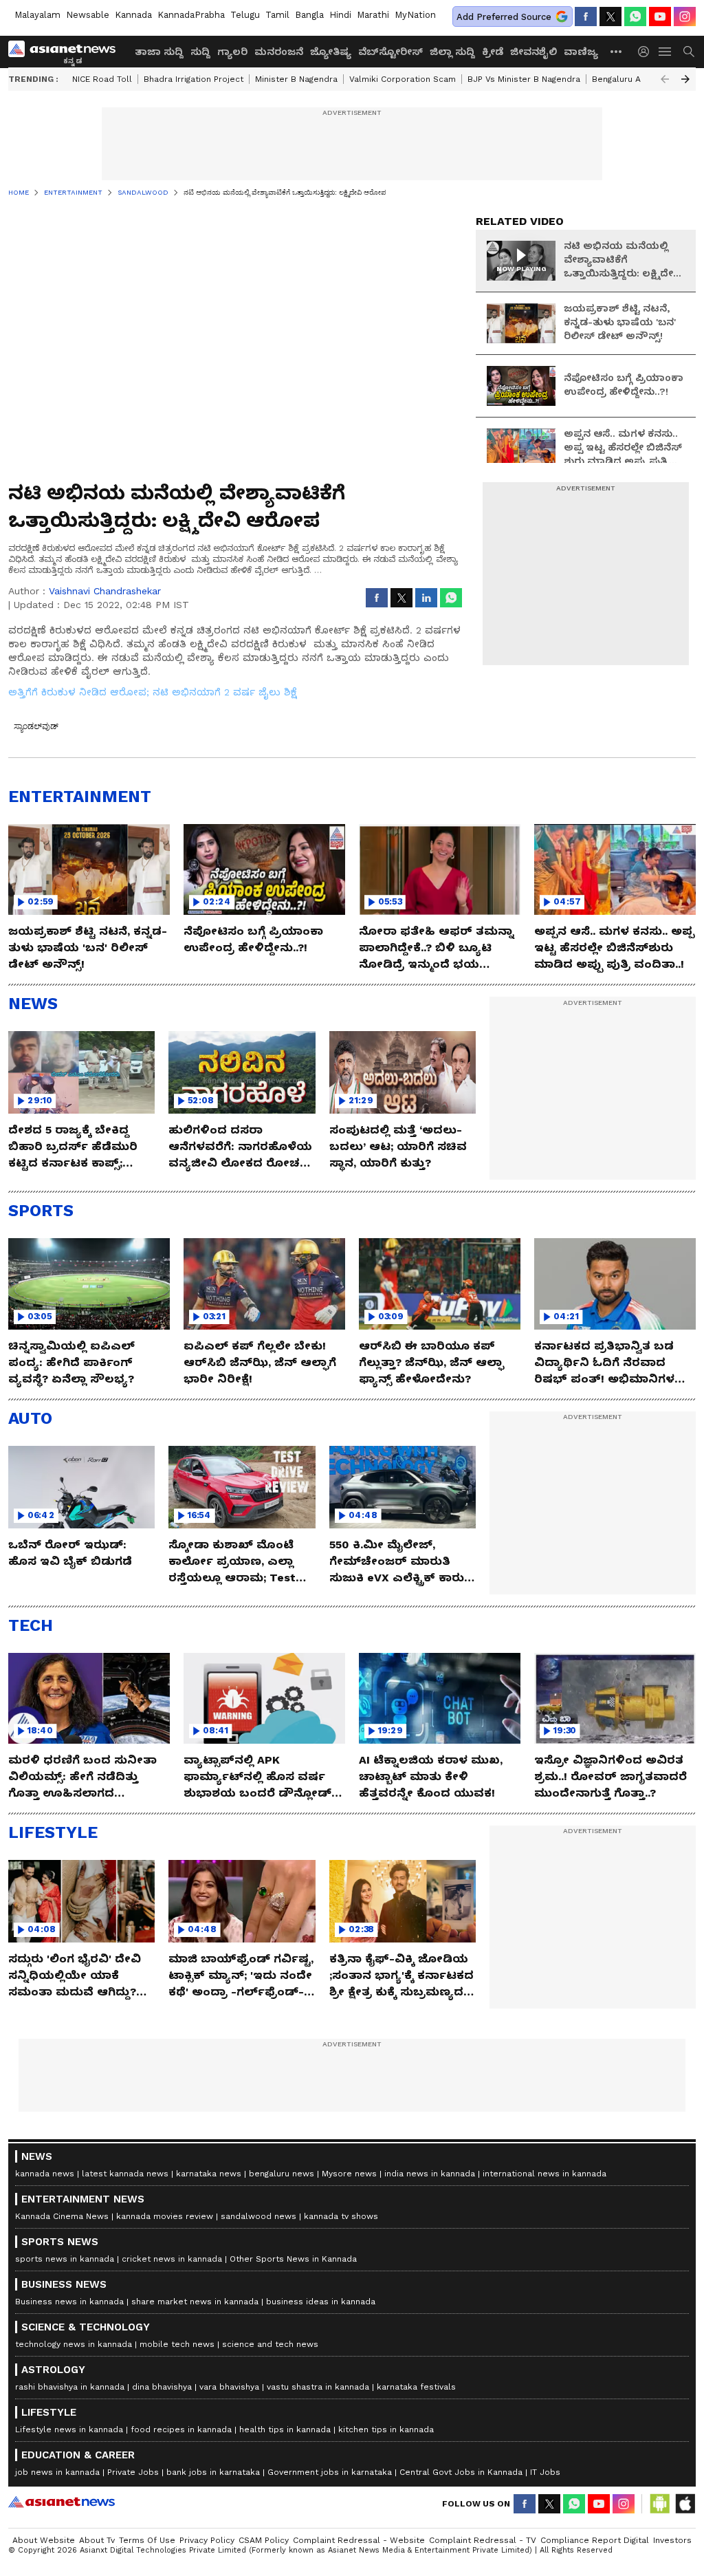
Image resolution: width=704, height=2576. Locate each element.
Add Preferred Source (504, 17)
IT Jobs (545, 2472)
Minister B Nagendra (296, 79)
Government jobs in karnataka (330, 2472)
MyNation (415, 15)
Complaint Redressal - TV (483, 2540)
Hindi (340, 15)
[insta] (685, 17)
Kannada (133, 15)
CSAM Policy (264, 2540)
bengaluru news (282, 2174)
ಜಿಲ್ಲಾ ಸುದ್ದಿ (452, 52)
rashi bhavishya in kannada (70, 2387)
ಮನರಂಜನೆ (279, 52)
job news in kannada (57, 2472)
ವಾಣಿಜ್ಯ (581, 52)
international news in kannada (544, 2174)
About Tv (97, 2540)
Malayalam (37, 15)
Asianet (62, 2502)
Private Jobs (133, 2472)
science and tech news (270, 2344)
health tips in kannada (285, 2429)
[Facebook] (586, 17)
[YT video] (660, 17)
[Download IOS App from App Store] (685, 2504)
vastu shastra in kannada (318, 2387)
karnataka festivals (416, 2387)
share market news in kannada (195, 2302)
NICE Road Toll (102, 79)
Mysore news (349, 2174)
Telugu (245, 15)
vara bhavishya (229, 2387)
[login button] (647, 52)
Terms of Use (147, 2540)
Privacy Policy (207, 2540)
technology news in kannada (74, 2344)
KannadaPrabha (191, 15)
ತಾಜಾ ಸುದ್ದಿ (159, 52)
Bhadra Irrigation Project (194, 79)
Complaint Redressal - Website (359, 2540)
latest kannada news (125, 2174)
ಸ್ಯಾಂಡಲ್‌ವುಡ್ (36, 726)
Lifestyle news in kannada (69, 2429)
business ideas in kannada (321, 2302)
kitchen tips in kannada (386, 2429)
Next (685, 79)
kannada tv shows (341, 2216)
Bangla (309, 15)
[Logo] (67, 52)
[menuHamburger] (665, 52)
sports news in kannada (65, 2259)
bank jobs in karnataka (213, 2472)
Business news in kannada (69, 2302)
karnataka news (209, 2174)
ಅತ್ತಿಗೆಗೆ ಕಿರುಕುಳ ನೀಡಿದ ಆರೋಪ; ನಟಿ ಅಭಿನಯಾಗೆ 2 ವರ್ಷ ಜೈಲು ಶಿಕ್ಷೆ (153, 692)
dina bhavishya (162, 2387)
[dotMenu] (617, 51)
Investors (672, 2540)
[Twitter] (610, 17)
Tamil (277, 15)
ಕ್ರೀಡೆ (493, 52)
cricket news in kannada (172, 2259)
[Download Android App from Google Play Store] (660, 2504)
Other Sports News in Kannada (293, 2259)
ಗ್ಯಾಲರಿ (232, 52)
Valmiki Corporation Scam (403, 79)
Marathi (373, 15)
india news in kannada (430, 2174)
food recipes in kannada (181, 2429)
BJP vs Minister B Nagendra (524, 79)
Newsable (88, 15)
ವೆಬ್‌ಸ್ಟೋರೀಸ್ (390, 52)
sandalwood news (258, 2216)
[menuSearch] (689, 52)
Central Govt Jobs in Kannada (461, 2472)
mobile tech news (177, 2344)
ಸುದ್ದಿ (200, 52)
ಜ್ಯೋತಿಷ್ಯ (331, 52)
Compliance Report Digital (595, 2540)
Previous (665, 79)
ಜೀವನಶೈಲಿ (533, 52)
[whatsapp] (635, 17)
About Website (44, 2540)
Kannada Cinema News (62, 2216)
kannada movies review (165, 2216)
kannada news (45, 2174)
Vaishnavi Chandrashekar (105, 591)
